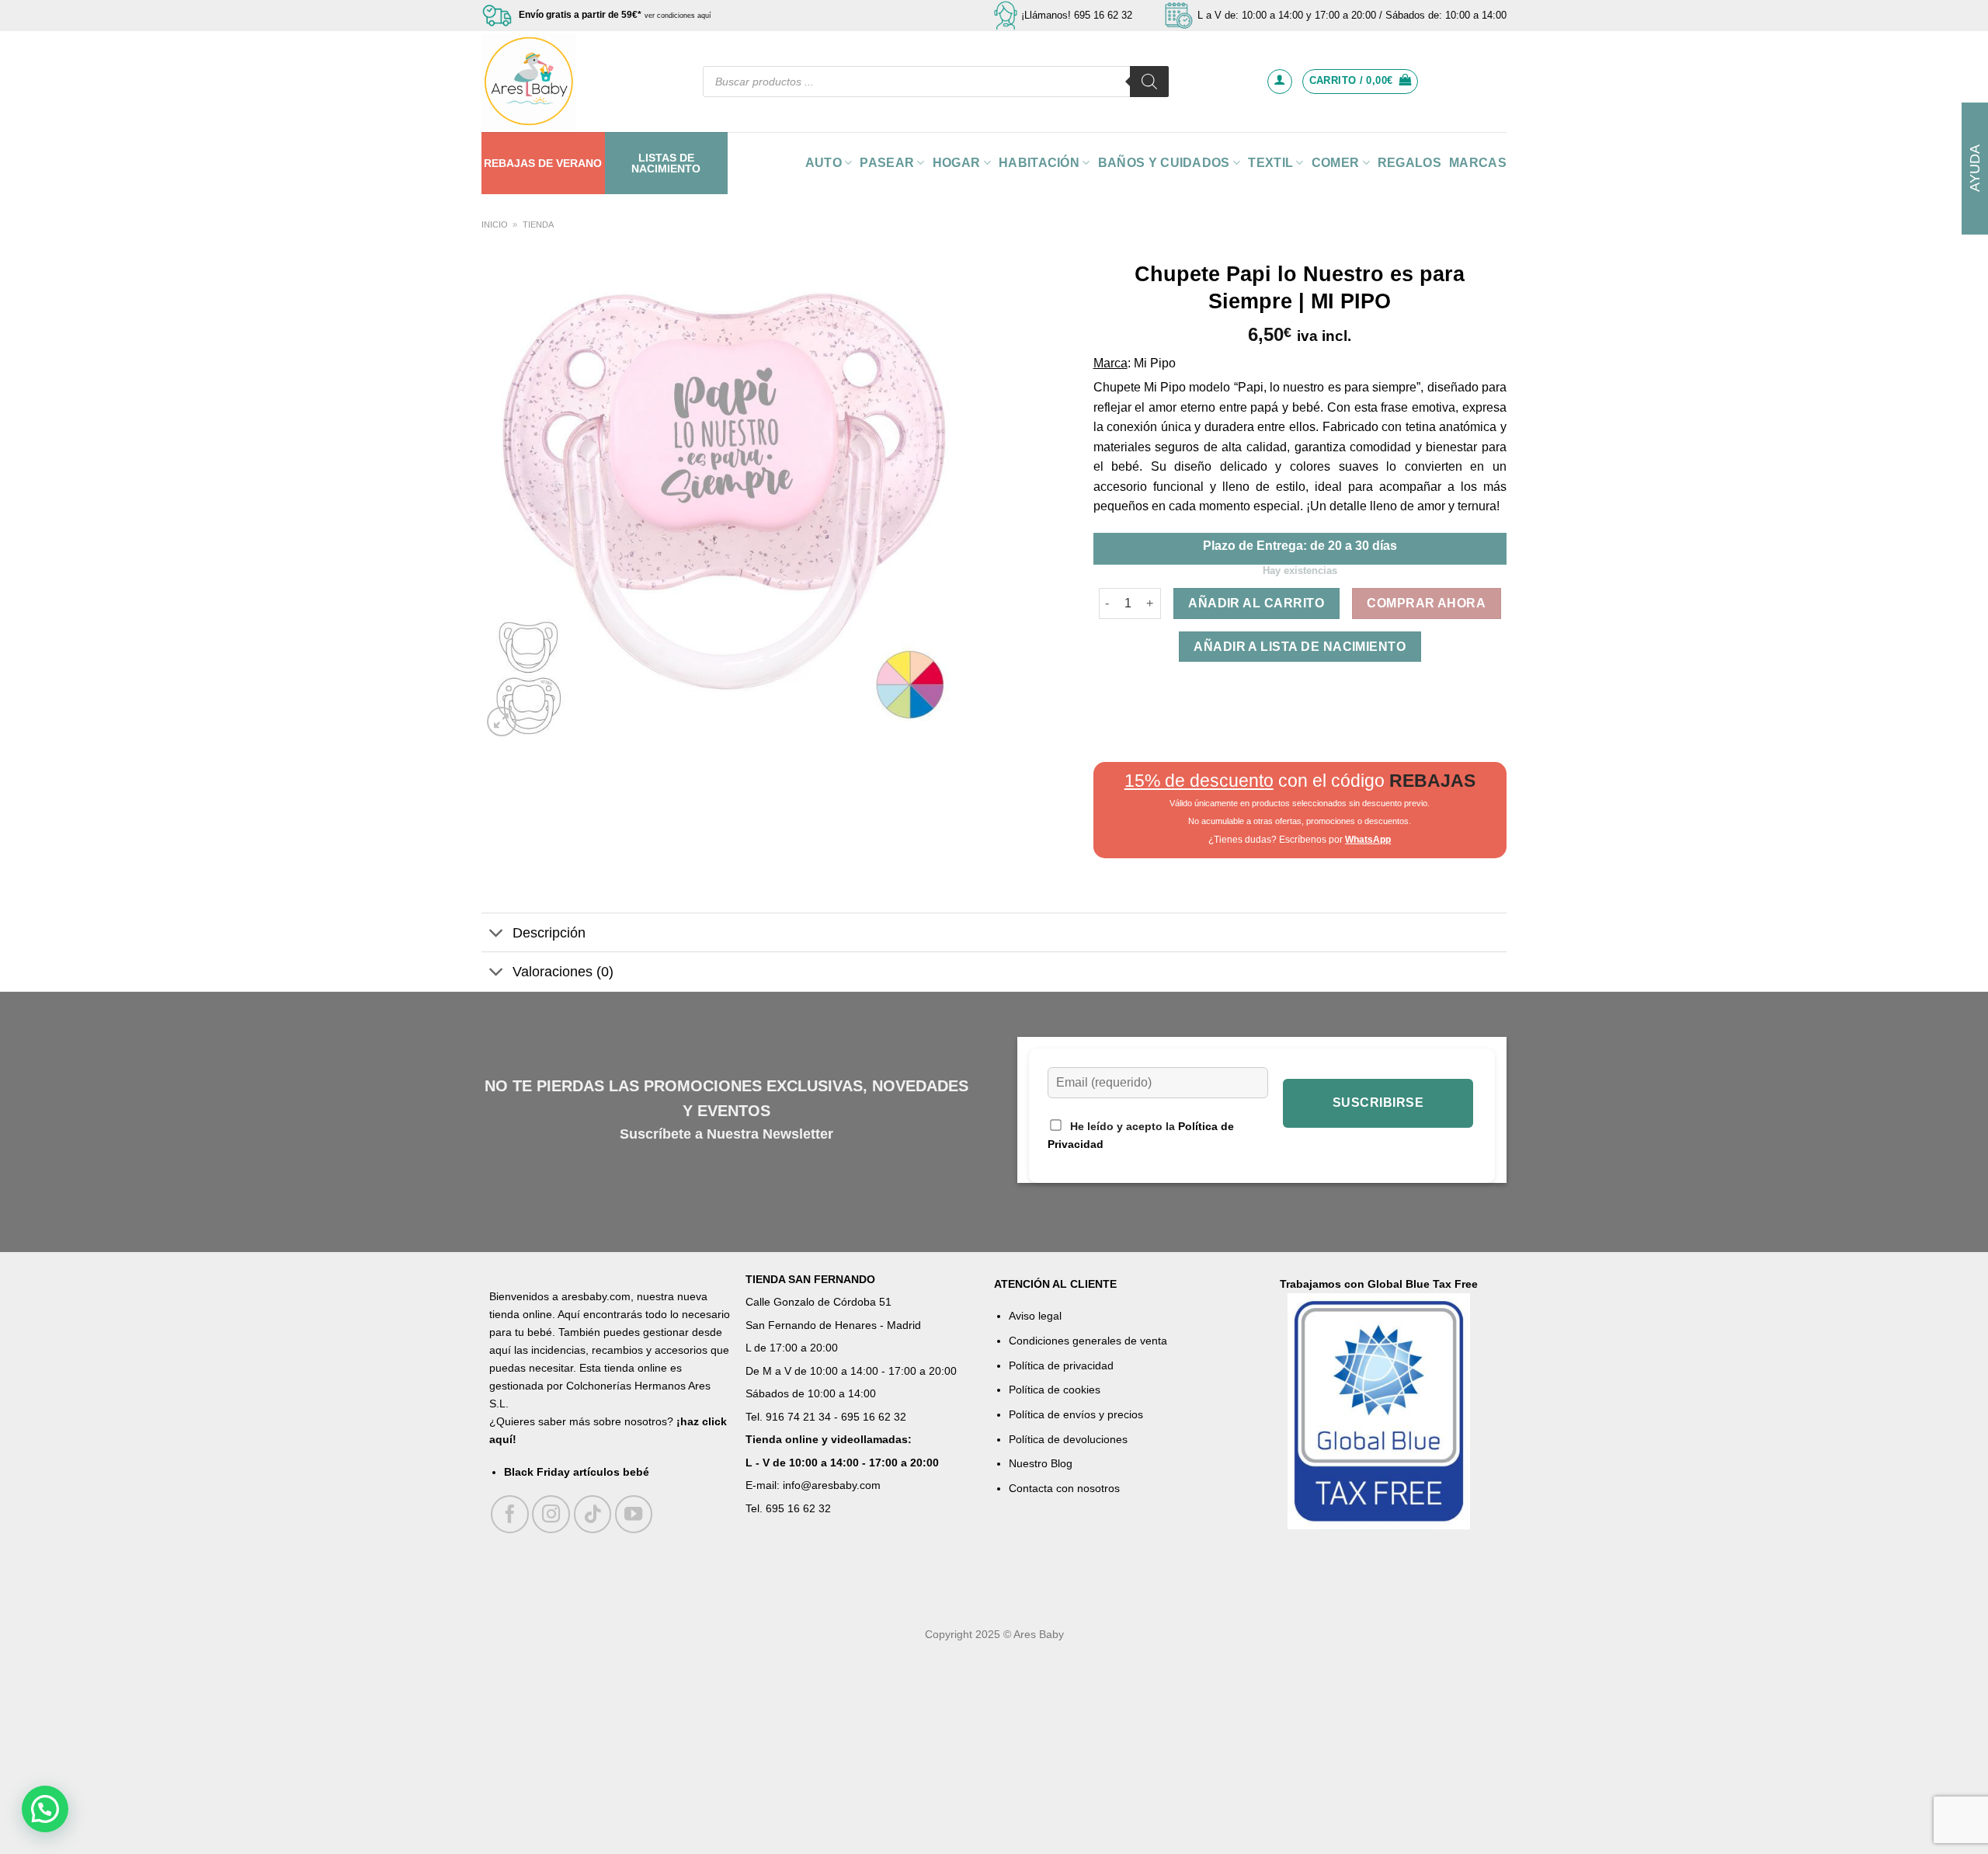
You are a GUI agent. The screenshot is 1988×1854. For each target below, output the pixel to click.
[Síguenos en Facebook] (510, 1514)
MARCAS (1478, 163)
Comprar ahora (1426, 603)
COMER (1336, 163)
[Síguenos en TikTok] (593, 1514)
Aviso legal (1035, 1316)
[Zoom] (502, 722)
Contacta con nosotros (1064, 1488)
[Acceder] (1280, 82)
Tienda (538, 224)
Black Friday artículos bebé (577, 1472)
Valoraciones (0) (563, 972)
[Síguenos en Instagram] (551, 1514)
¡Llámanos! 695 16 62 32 (1077, 15)
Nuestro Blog (1041, 1463)
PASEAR (887, 163)
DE (546, 163)
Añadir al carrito (1256, 603)
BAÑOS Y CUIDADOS (1164, 163)
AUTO (824, 163)
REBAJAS (509, 163)
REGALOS (1409, 163)
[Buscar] (1149, 82)
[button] (45, 1809)
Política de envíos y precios (1076, 1414)
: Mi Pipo (1152, 363)
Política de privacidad (1061, 1365)
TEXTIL (1270, 163)
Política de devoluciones (1068, 1439)
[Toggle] (497, 934)
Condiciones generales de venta (1088, 1341)
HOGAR (957, 163)
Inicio (495, 224)
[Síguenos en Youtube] (634, 1514)
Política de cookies (1055, 1390)
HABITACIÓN (1039, 163)
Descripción (549, 933)
